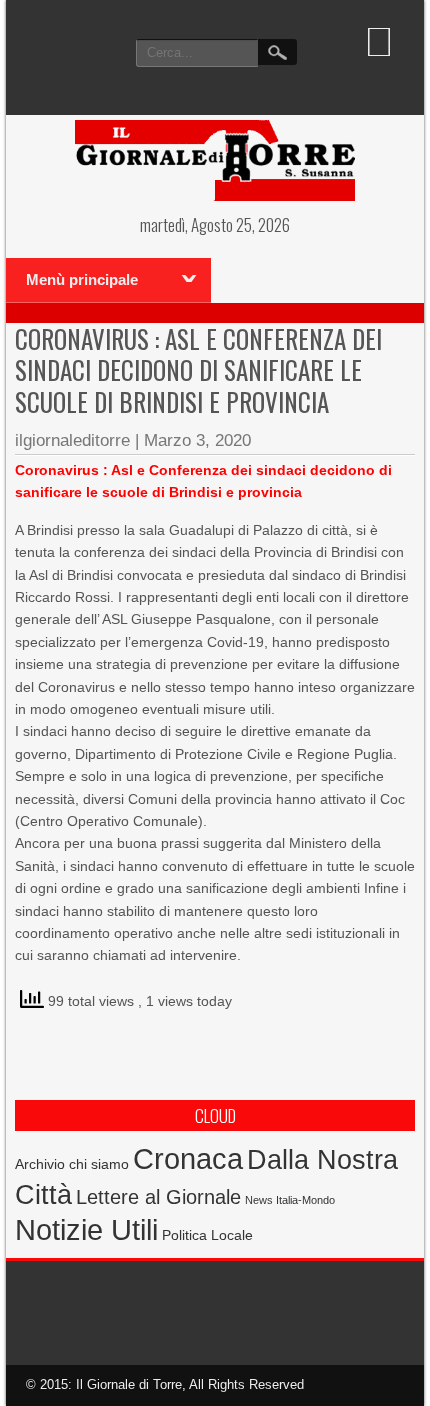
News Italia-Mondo (290, 1200)
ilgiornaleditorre (72, 440)
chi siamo (99, 1164)
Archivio (40, 1164)
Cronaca (188, 1158)
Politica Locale (207, 1235)
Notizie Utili (86, 1230)
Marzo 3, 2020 (197, 440)
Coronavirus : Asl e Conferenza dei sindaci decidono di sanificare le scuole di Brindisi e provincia (198, 370)
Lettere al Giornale (158, 1197)
